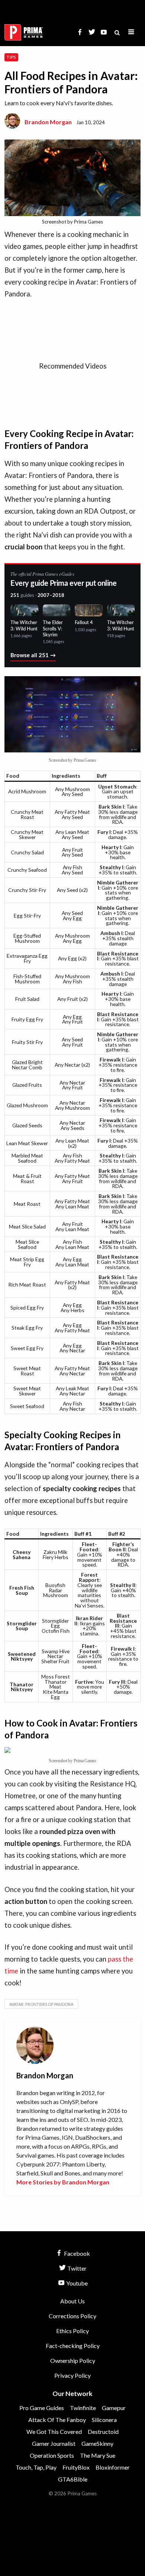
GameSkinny (97, 2443)
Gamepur (114, 2408)
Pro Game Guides (42, 2408)
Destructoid (103, 2432)
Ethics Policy (72, 2331)
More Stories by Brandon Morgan (63, 2182)
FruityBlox (76, 2467)
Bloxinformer (113, 2467)
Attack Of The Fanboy (57, 2420)
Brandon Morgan (48, 122)
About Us (72, 2301)
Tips (11, 57)
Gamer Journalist (54, 2443)
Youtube (76, 2283)
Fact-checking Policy (73, 2346)
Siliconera (104, 2420)
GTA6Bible (73, 2479)
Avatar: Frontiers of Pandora (41, 2004)
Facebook (76, 2253)
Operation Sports (52, 2455)
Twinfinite (83, 2408)
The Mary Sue (98, 2455)
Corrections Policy (72, 2316)
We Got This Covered (54, 2432)
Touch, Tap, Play (36, 2467)
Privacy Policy (72, 2375)
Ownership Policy (73, 2360)
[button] (131, 32)
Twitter (76, 2268)
